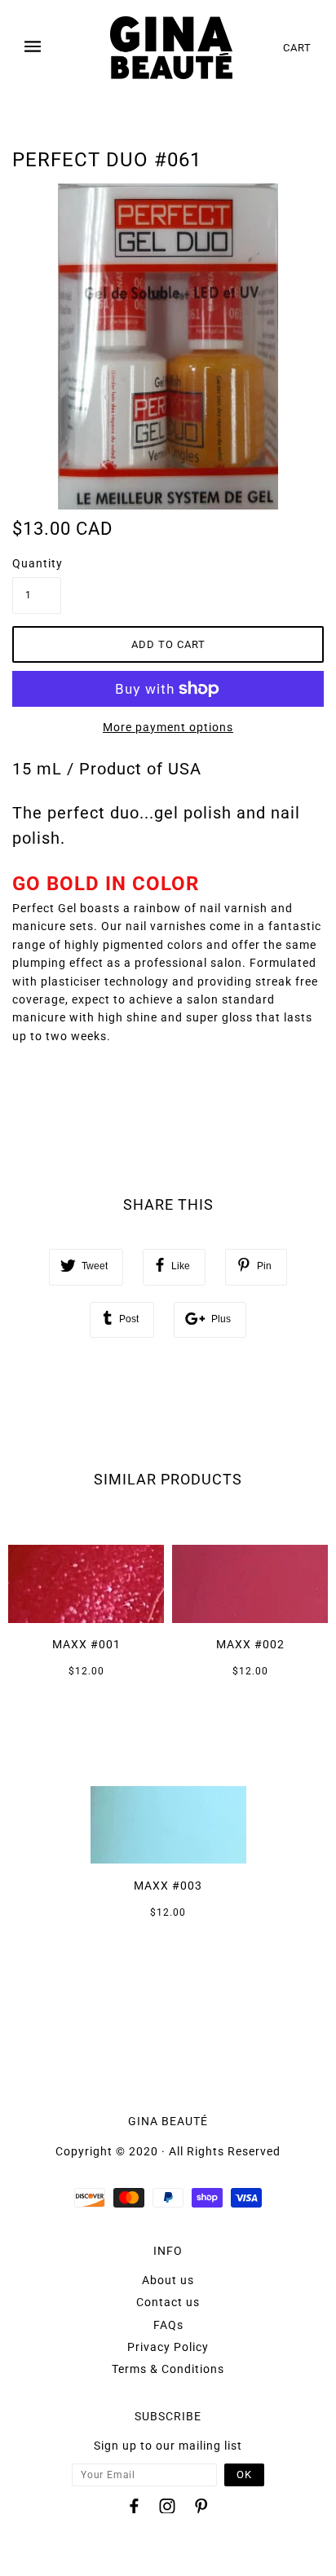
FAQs (168, 2325)
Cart (297, 48)
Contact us (168, 2302)
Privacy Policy (168, 2347)
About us (168, 2280)
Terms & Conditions (168, 2369)
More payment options (168, 727)
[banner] (171, 48)
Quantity (37, 563)
